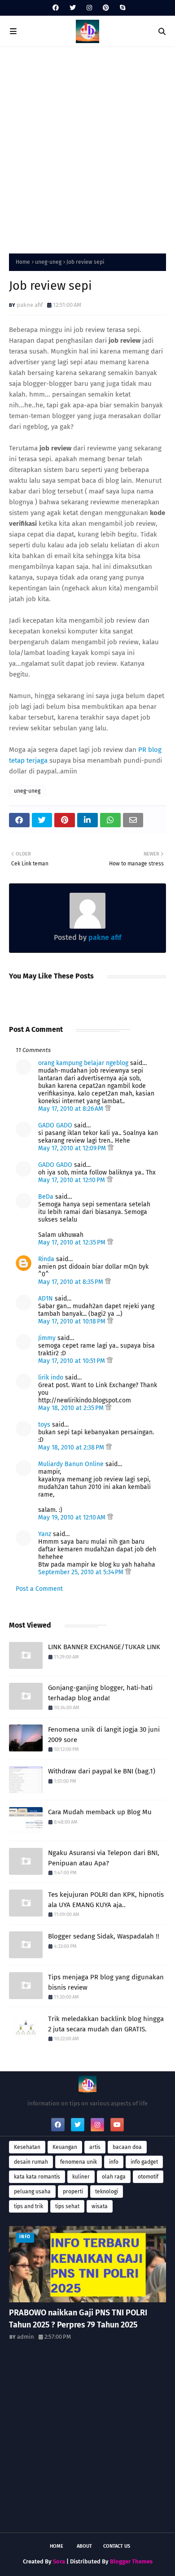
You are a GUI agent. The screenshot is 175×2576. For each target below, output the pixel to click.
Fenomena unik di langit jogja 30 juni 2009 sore (104, 1735)
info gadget (144, 2162)
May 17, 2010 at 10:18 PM (73, 1321)
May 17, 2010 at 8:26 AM (72, 1109)
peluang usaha (32, 2192)
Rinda (46, 1259)
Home (23, 262)
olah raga (114, 2177)
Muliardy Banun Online (71, 1464)
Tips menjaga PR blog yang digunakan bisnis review (106, 1982)
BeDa (46, 1197)
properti (73, 2192)
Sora (59, 2561)
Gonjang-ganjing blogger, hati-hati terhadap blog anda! (100, 1693)
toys (44, 1425)
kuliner (81, 2177)
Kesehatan (27, 2147)
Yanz (45, 1534)
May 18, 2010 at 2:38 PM (72, 1447)
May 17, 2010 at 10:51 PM (72, 1361)
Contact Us (117, 2546)
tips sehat (67, 2206)
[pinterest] (106, 8)
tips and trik (28, 2206)
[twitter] (73, 8)
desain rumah (31, 2162)
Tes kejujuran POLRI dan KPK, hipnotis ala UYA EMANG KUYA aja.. (106, 1900)
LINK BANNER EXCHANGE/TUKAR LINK (104, 1647)
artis (95, 2147)
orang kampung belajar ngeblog (83, 1063)
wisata (100, 2206)
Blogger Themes (131, 2561)
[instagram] (89, 8)
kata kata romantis (37, 2177)
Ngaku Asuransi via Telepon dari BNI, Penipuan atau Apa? (104, 1858)
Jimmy (47, 1338)
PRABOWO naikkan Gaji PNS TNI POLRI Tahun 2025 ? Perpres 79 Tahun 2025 (78, 2319)
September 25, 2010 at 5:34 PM (82, 1572)
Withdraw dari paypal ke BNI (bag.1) (102, 1771)
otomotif (148, 2177)
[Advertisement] (87, 148)
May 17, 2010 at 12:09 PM (73, 1148)
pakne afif (30, 305)
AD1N (46, 1299)
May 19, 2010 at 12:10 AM (73, 1517)
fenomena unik (79, 2162)
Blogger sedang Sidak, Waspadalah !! (104, 1936)
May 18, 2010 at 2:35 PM (72, 1408)
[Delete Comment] (108, 1109)
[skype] (121, 8)
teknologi (107, 2192)
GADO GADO (55, 1125)
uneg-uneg (48, 262)
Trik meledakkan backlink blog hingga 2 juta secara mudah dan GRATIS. (106, 2024)
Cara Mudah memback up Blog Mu (100, 1812)
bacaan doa (127, 2147)
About (84, 2546)
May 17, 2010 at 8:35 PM (72, 1282)
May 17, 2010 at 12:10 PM (72, 1180)
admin (26, 2337)
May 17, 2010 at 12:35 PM (73, 1242)
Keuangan (65, 2147)
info (114, 2162)
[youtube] (117, 2125)
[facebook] (56, 8)
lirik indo (51, 1378)
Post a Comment (39, 1589)
